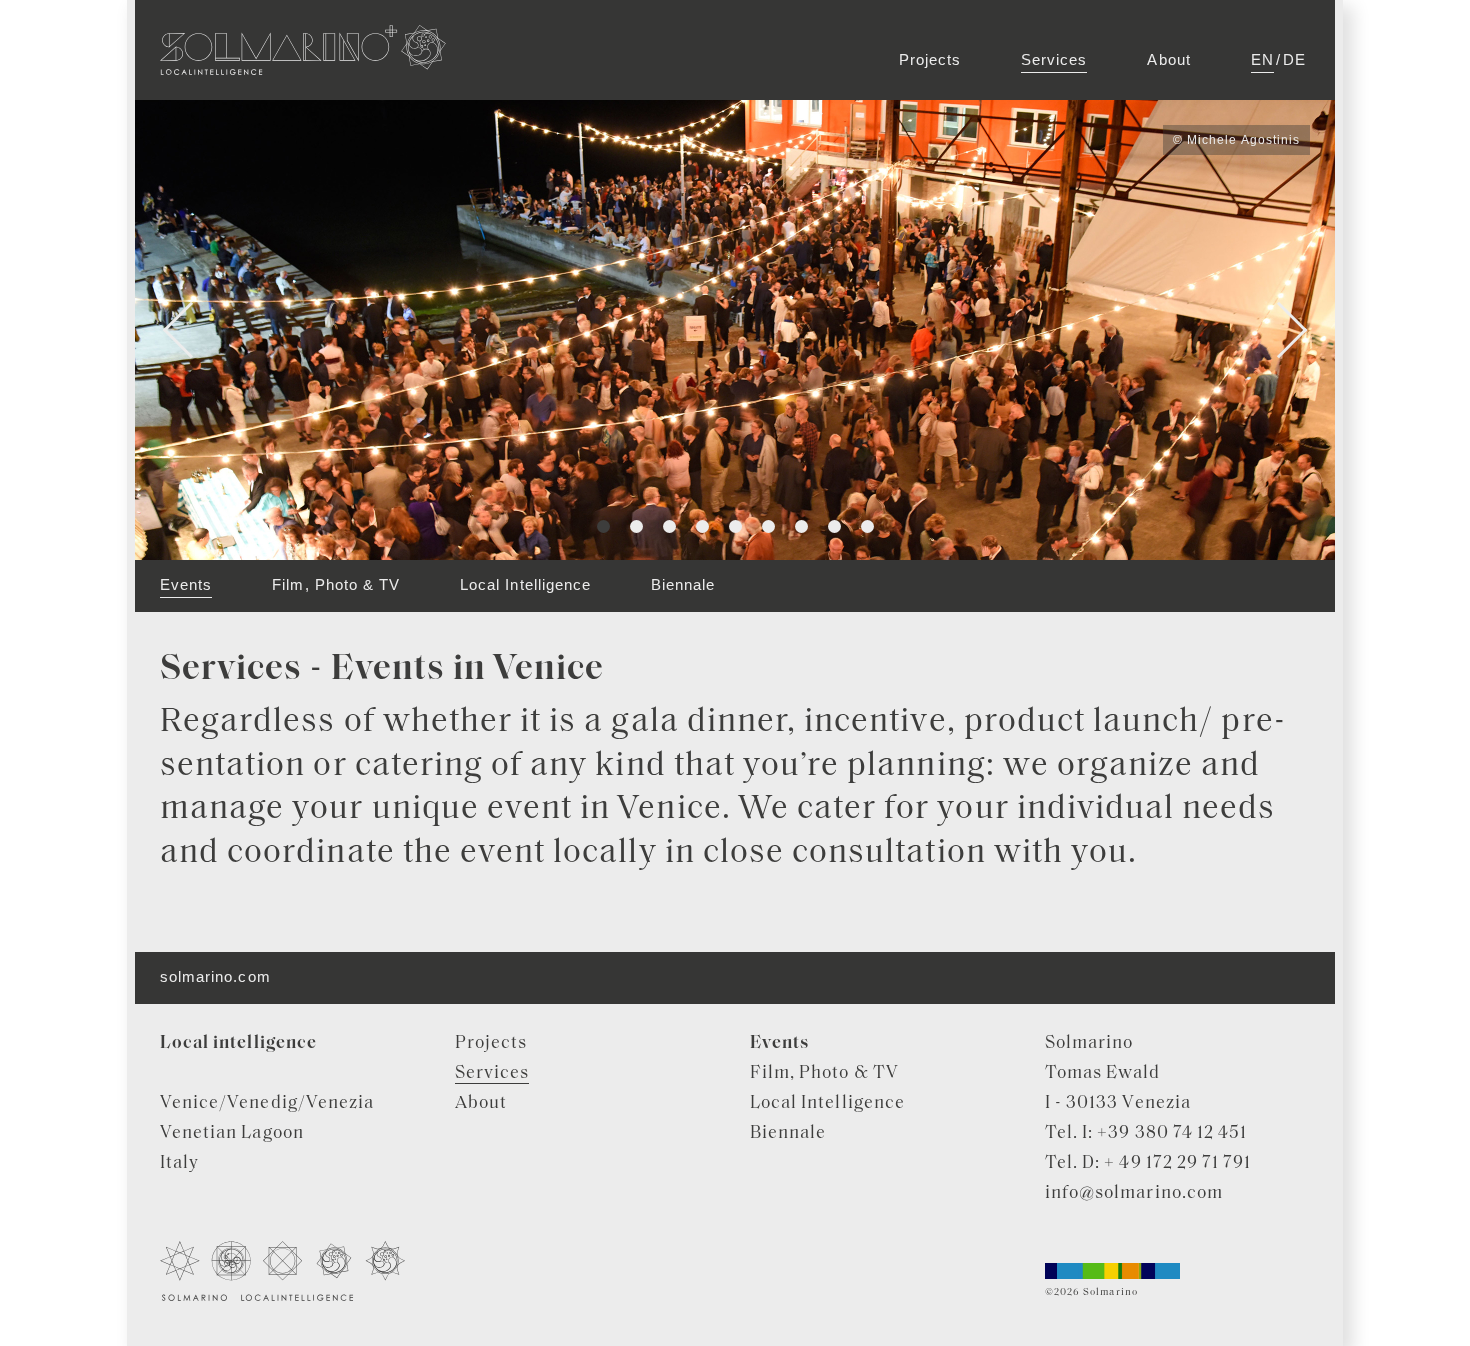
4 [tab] (702, 526)
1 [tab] (603, 526)
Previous (191, 330)
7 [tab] (801, 526)
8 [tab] (834, 526)
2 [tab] (636, 526)
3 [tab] (669, 526)
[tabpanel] (735, 330)
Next (1279, 330)
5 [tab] (735, 526)
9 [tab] (867, 526)
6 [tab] (768, 526)
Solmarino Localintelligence (303, 50)
